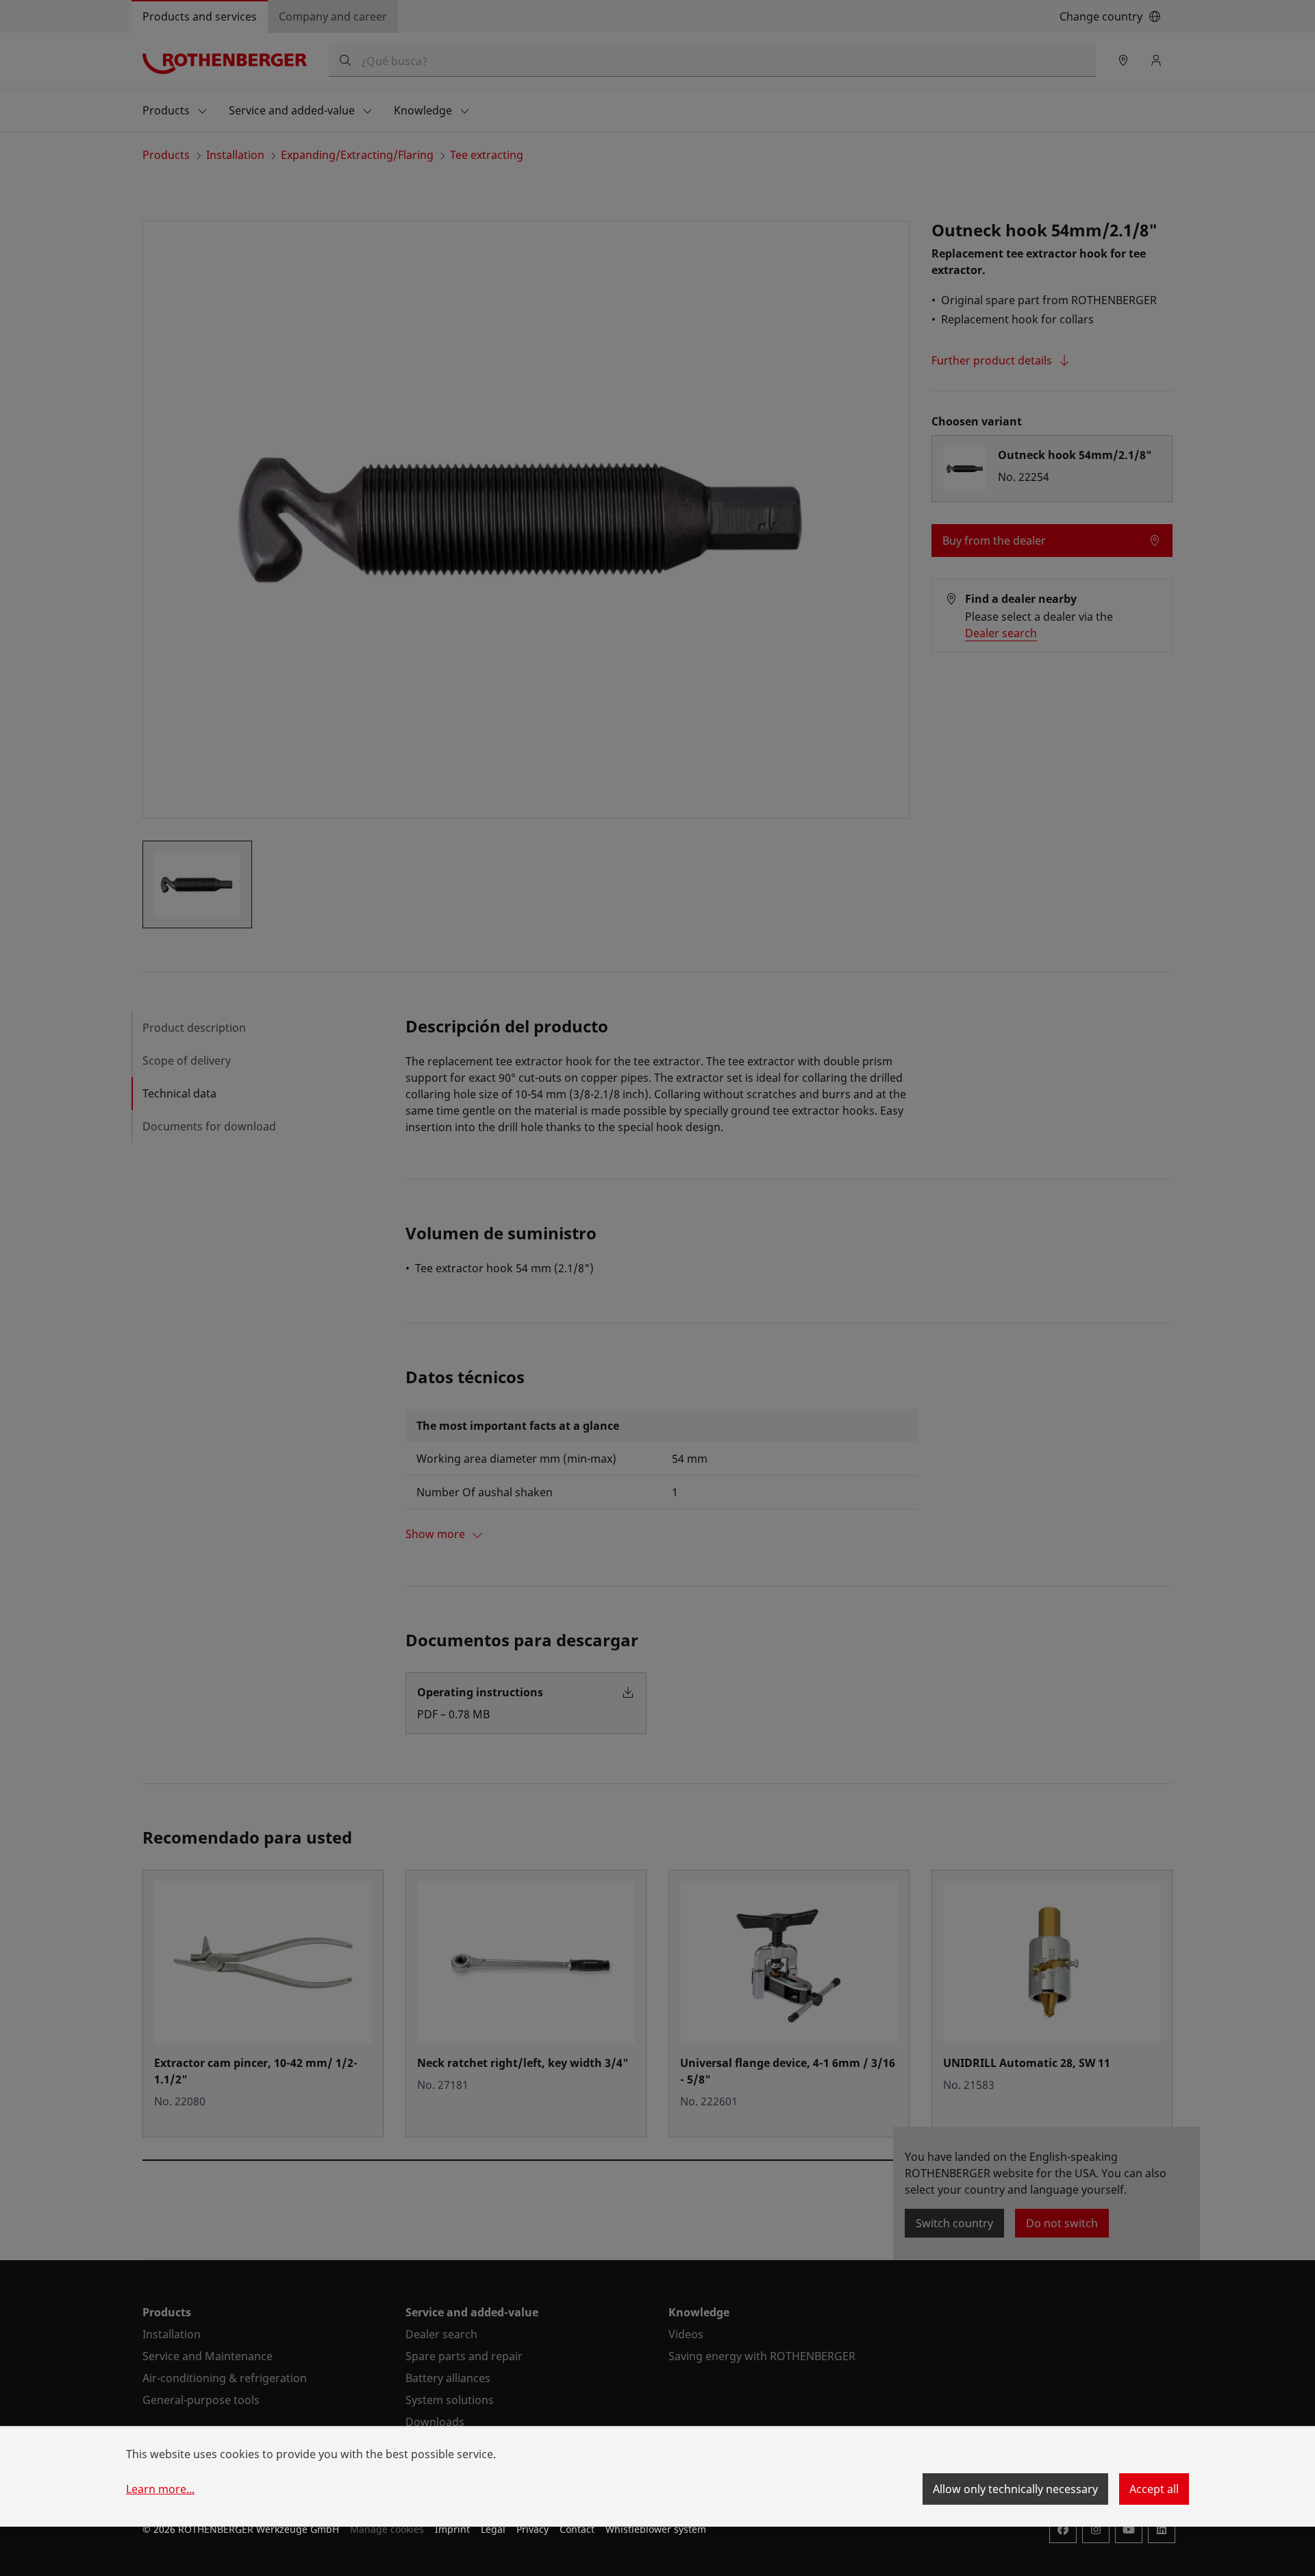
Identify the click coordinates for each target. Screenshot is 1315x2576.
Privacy (533, 2529)
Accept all (1154, 2489)
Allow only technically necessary (1015, 2489)
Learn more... (160, 2489)
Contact (577, 2529)
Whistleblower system (656, 2529)
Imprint (452, 2529)
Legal (493, 2529)
